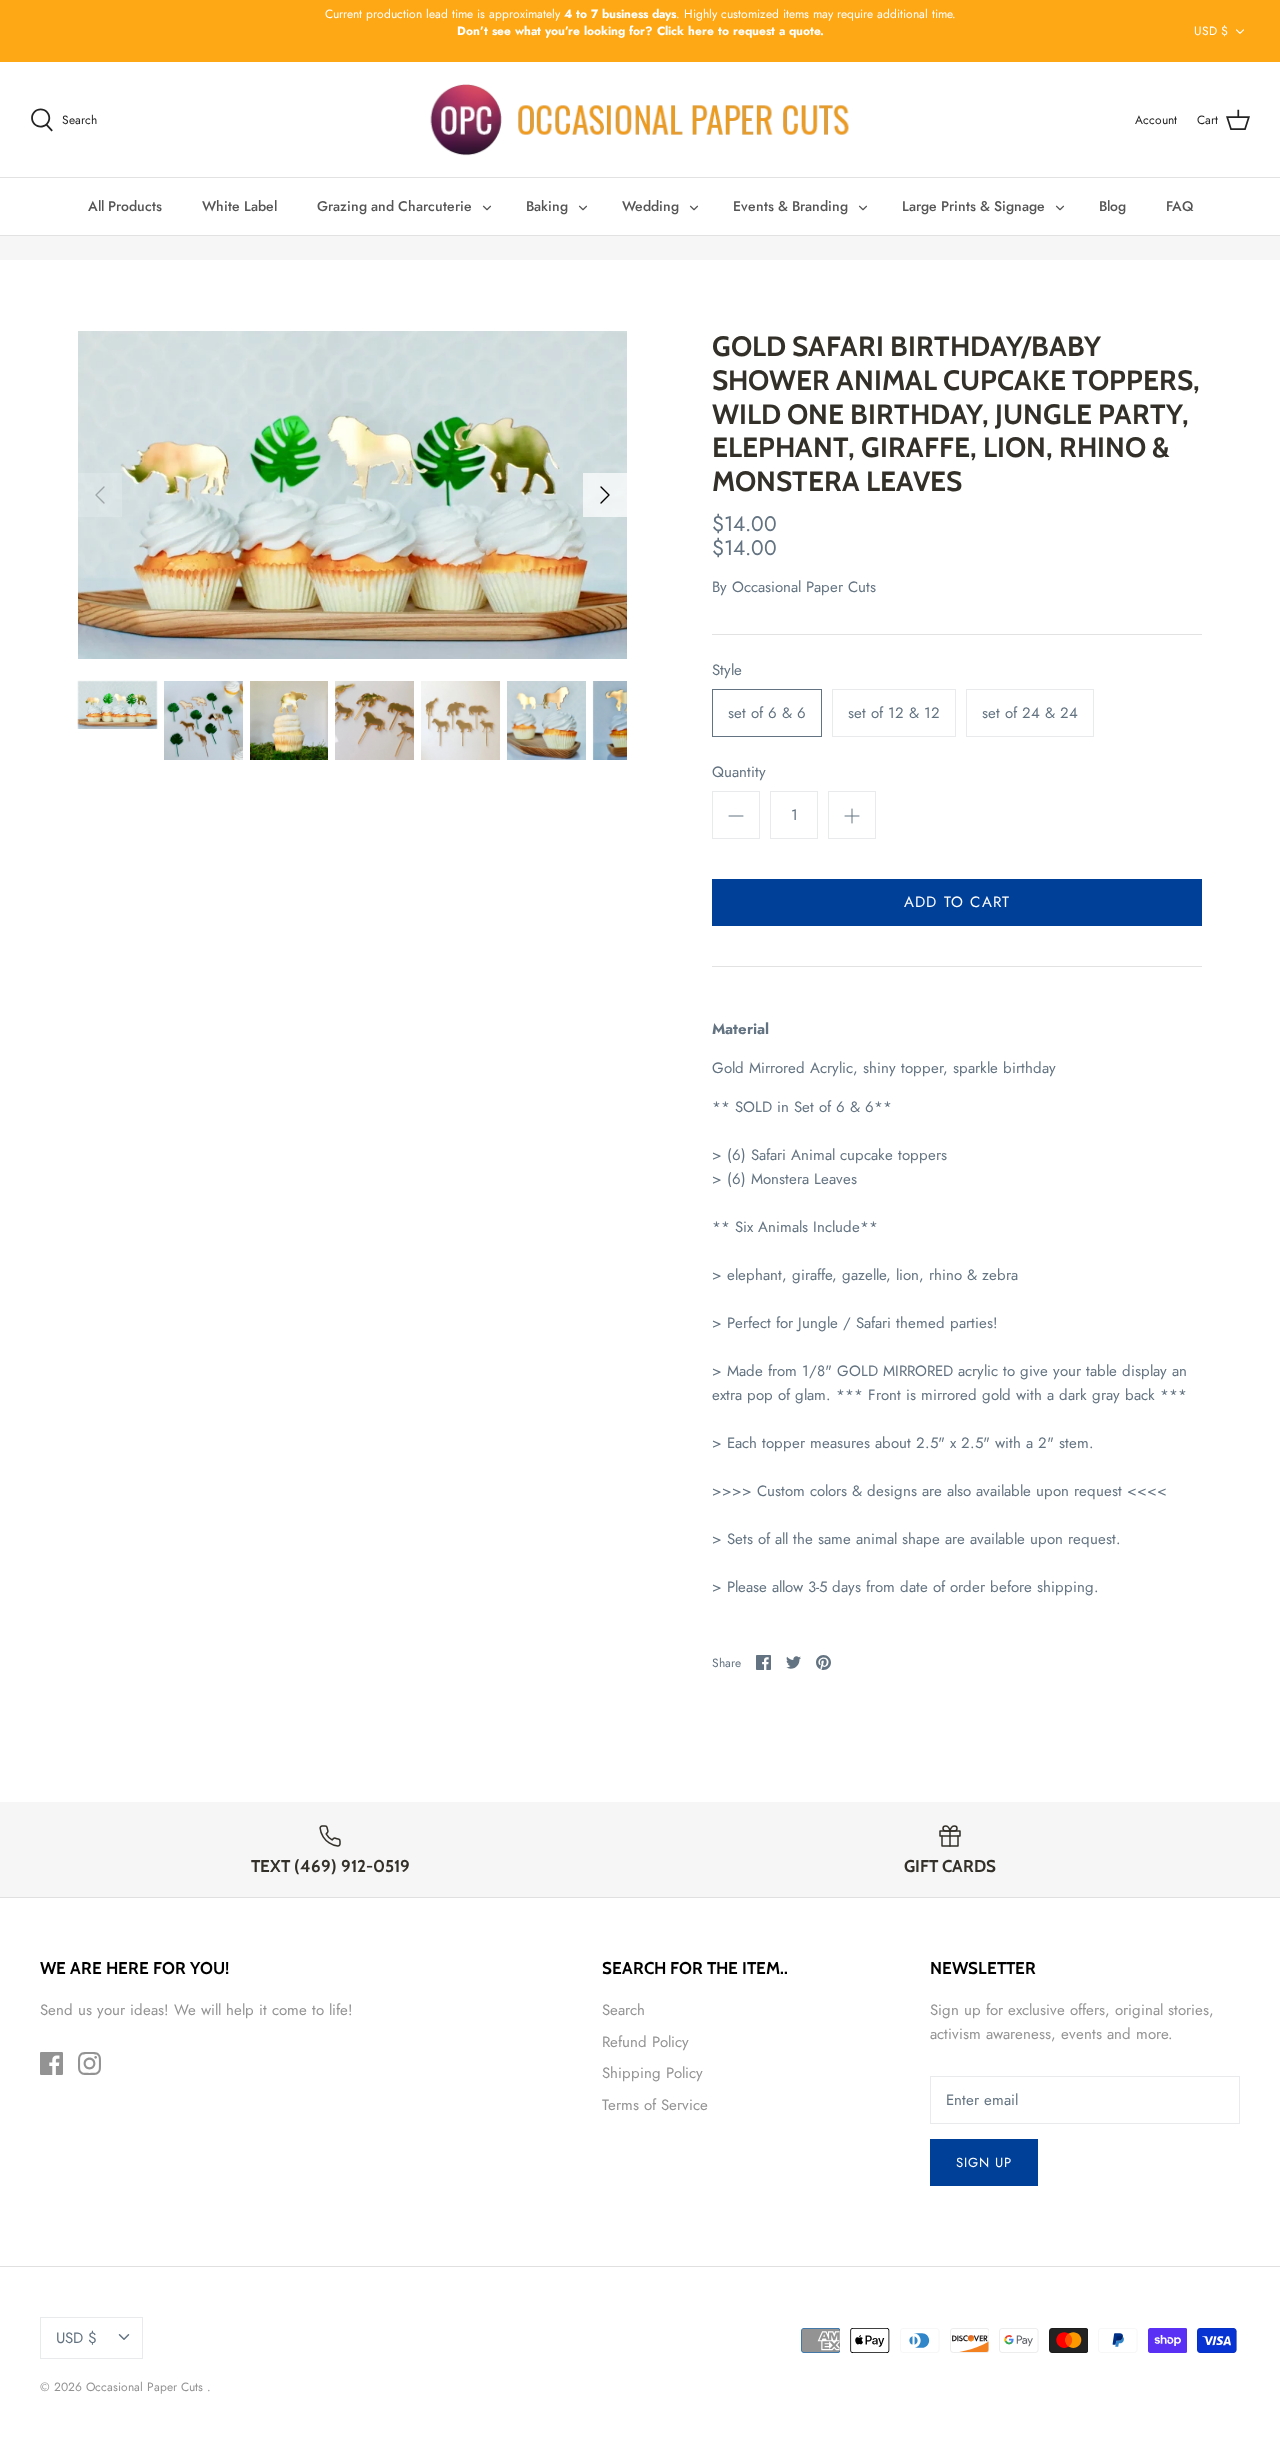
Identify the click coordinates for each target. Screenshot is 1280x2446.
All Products (125, 206)
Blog (1112, 206)
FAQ (1179, 206)
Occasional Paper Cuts (804, 587)
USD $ (1211, 31)
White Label (239, 206)
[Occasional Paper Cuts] (640, 119)
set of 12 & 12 (894, 713)
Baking (547, 206)
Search (623, 2010)
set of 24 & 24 (1030, 713)
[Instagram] (89, 2063)
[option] (352, 494)
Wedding (650, 206)
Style (727, 670)
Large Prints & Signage (973, 206)
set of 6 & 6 (767, 713)
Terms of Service (655, 2105)
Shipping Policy (652, 2073)
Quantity (739, 772)
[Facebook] (51, 2063)
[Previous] (100, 495)
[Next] (605, 495)
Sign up (984, 2162)
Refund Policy (645, 2042)
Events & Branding (790, 206)
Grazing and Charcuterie (394, 206)
